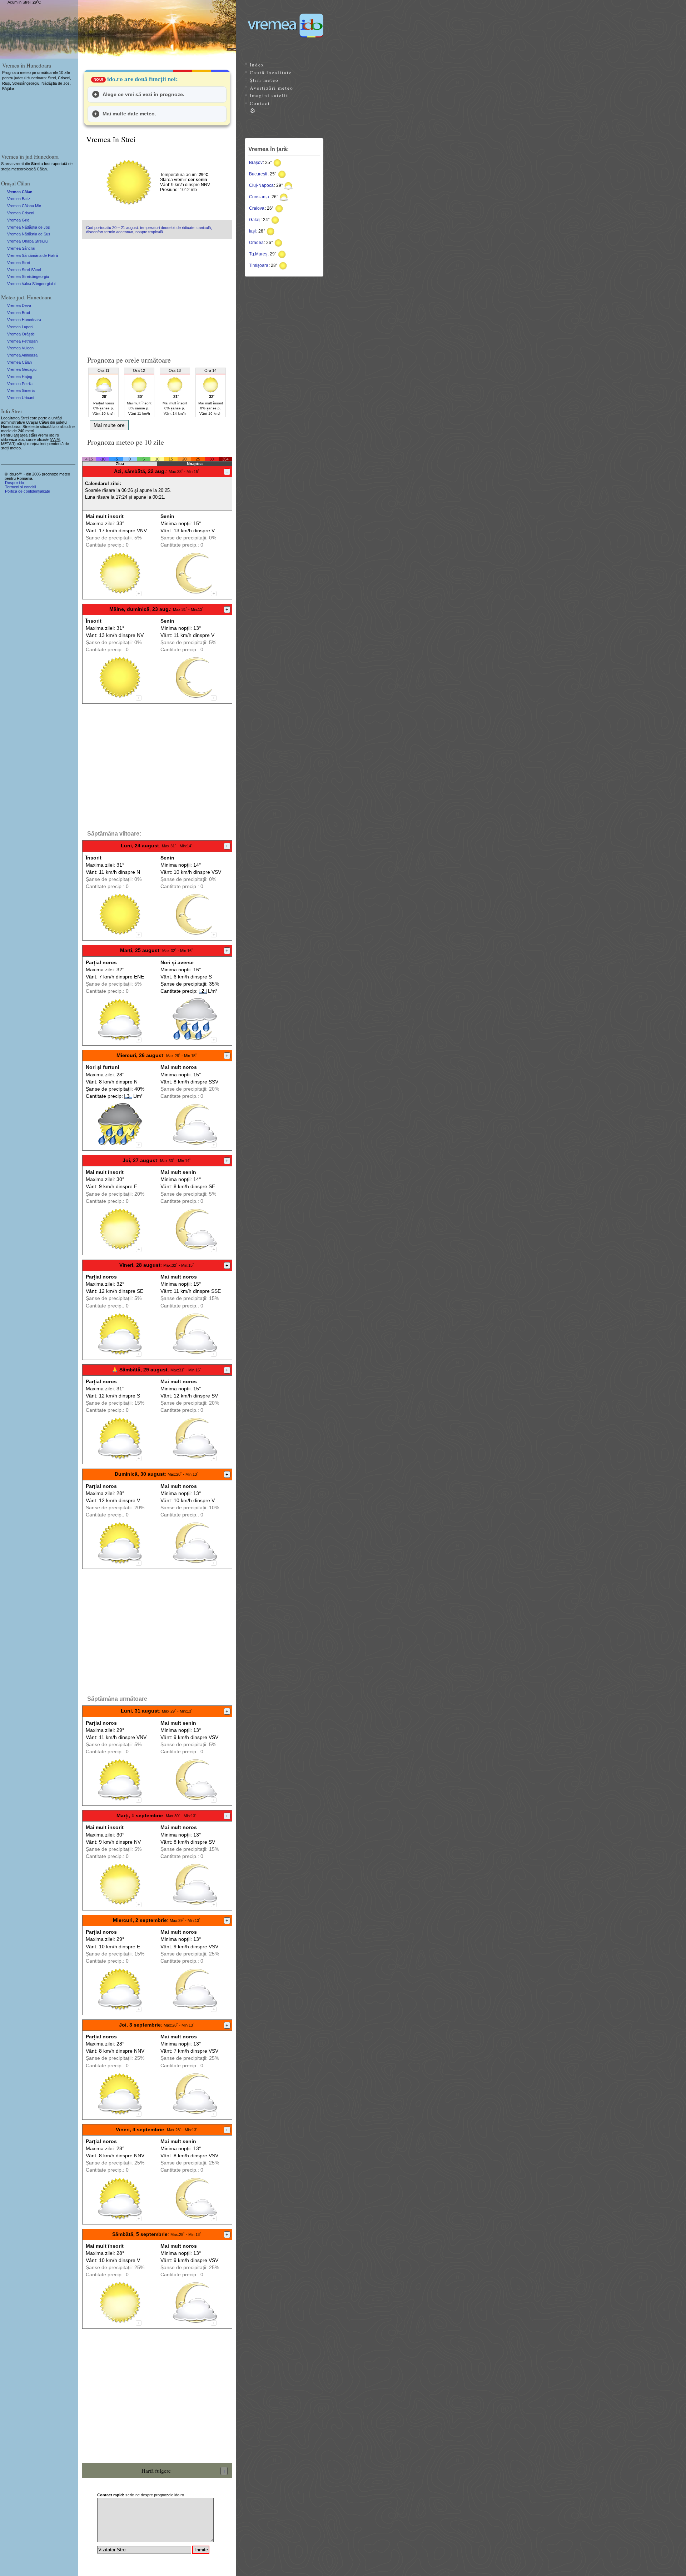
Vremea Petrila (20, 384)
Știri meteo (264, 80)
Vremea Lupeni (20, 327)
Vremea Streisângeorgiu (28, 276)
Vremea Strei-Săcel (24, 270)
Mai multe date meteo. (129, 114)
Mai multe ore (109, 425)
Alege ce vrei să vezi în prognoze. (143, 94)
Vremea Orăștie (21, 334)
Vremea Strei (18, 263)
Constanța (259, 197)
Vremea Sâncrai (21, 248)
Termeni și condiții (20, 487)
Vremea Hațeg (20, 377)
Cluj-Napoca (261, 185)
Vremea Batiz (19, 199)
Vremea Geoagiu (22, 369)
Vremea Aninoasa (22, 355)
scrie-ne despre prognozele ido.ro (141, 2495)
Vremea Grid (18, 220)
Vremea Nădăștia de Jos (29, 227)
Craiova (257, 208)
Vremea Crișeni (21, 213)
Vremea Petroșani (23, 341)
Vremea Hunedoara (24, 320)
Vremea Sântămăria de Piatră (33, 255)
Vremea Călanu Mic (24, 206)
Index (257, 65)
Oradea (256, 243)
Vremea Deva (19, 305)
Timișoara (259, 265)
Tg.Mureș (258, 254)
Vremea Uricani (21, 398)
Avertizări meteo (272, 88)
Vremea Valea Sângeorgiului (31, 284)
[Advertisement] (157, 294)
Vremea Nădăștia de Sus (29, 234)
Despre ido (14, 483)
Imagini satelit (269, 95)
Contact (260, 103)
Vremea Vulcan (20, 348)
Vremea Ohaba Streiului (28, 241)
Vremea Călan (20, 192)
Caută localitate (271, 73)
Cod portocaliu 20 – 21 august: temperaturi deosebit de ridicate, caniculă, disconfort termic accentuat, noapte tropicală (149, 230)
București (258, 174)
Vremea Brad (19, 313)
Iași (252, 231)
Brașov (256, 163)
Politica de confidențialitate (28, 491)
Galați (255, 220)
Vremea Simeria (21, 390)
